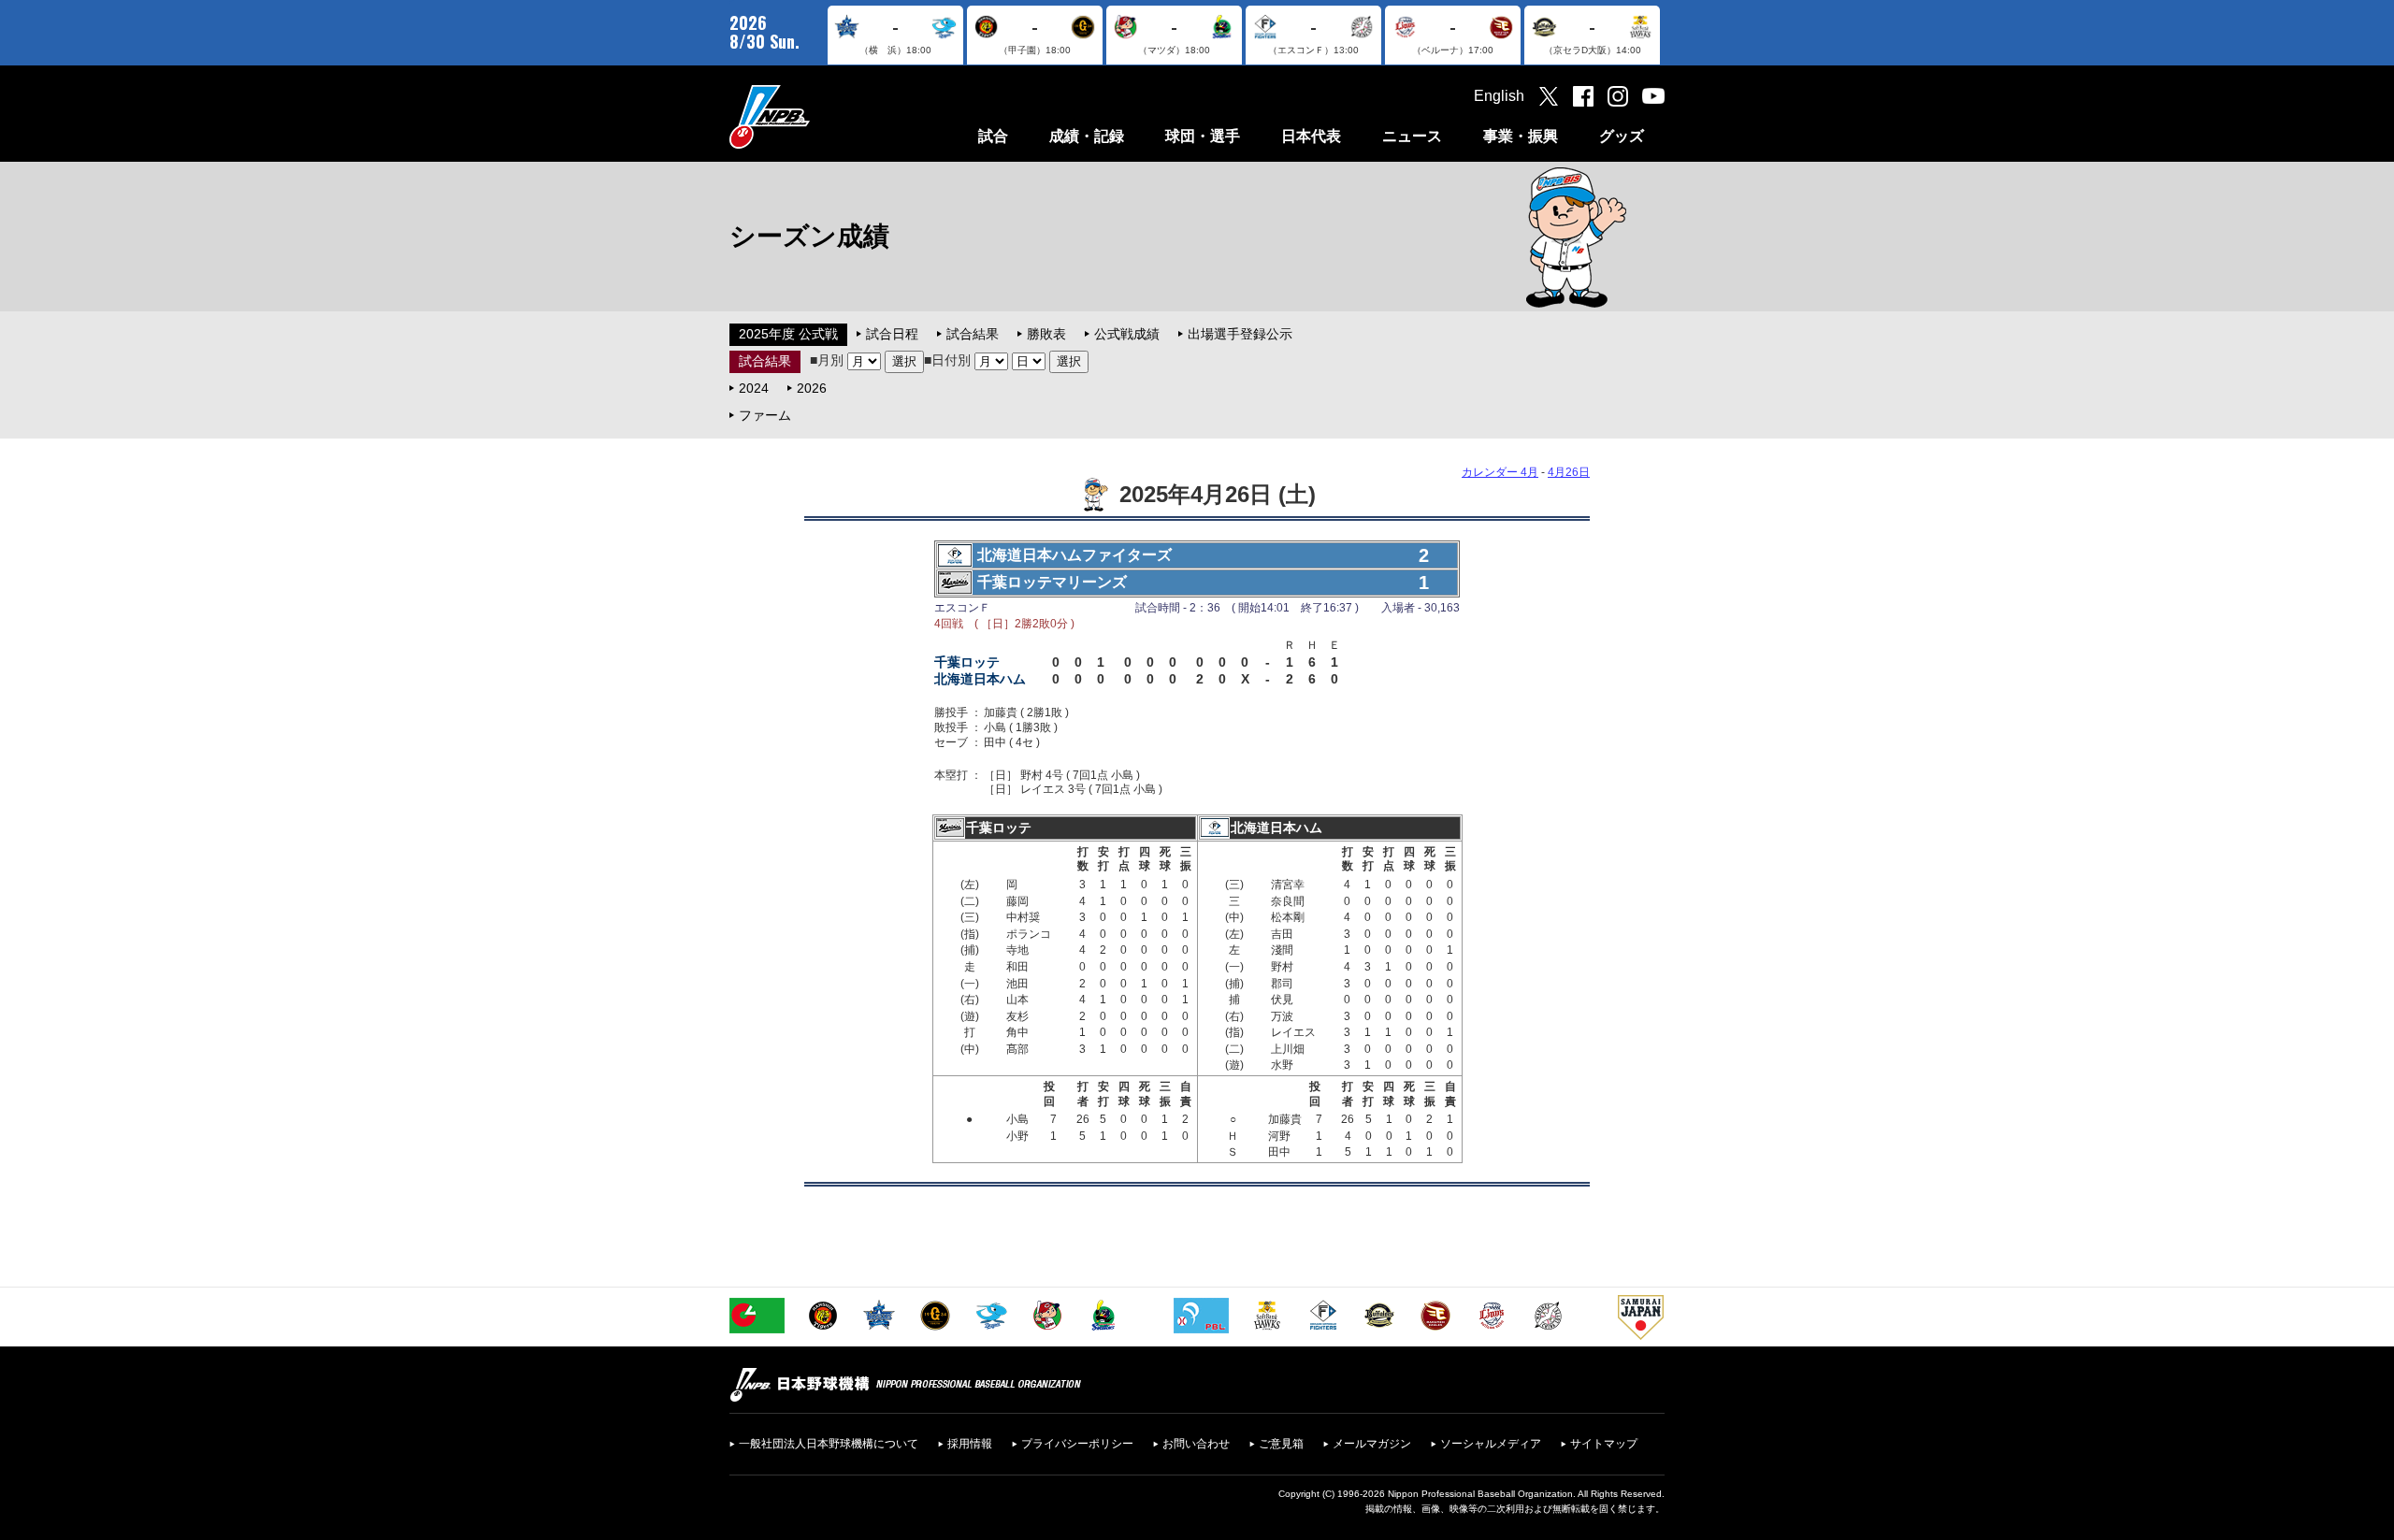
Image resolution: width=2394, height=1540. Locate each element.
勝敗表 (1046, 334)
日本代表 (1311, 136)
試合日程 (892, 334)
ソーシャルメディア (1491, 1444)
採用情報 (970, 1444)
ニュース (1412, 136)
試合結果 (973, 334)
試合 (993, 136)
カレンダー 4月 (1500, 472)
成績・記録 (1087, 136)
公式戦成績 (1127, 334)
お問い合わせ (1196, 1444)
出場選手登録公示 (1240, 334)
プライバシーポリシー (1077, 1444)
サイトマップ (1604, 1444)
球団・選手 (1203, 136)
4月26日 (1569, 472)
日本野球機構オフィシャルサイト (816, 116)
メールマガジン (1372, 1444)
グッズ (1622, 136)
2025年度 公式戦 (788, 334)
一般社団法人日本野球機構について (829, 1444)
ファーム (765, 415)
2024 (754, 388)
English (1499, 96)
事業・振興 (1521, 136)
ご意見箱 (1281, 1444)
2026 (812, 388)
